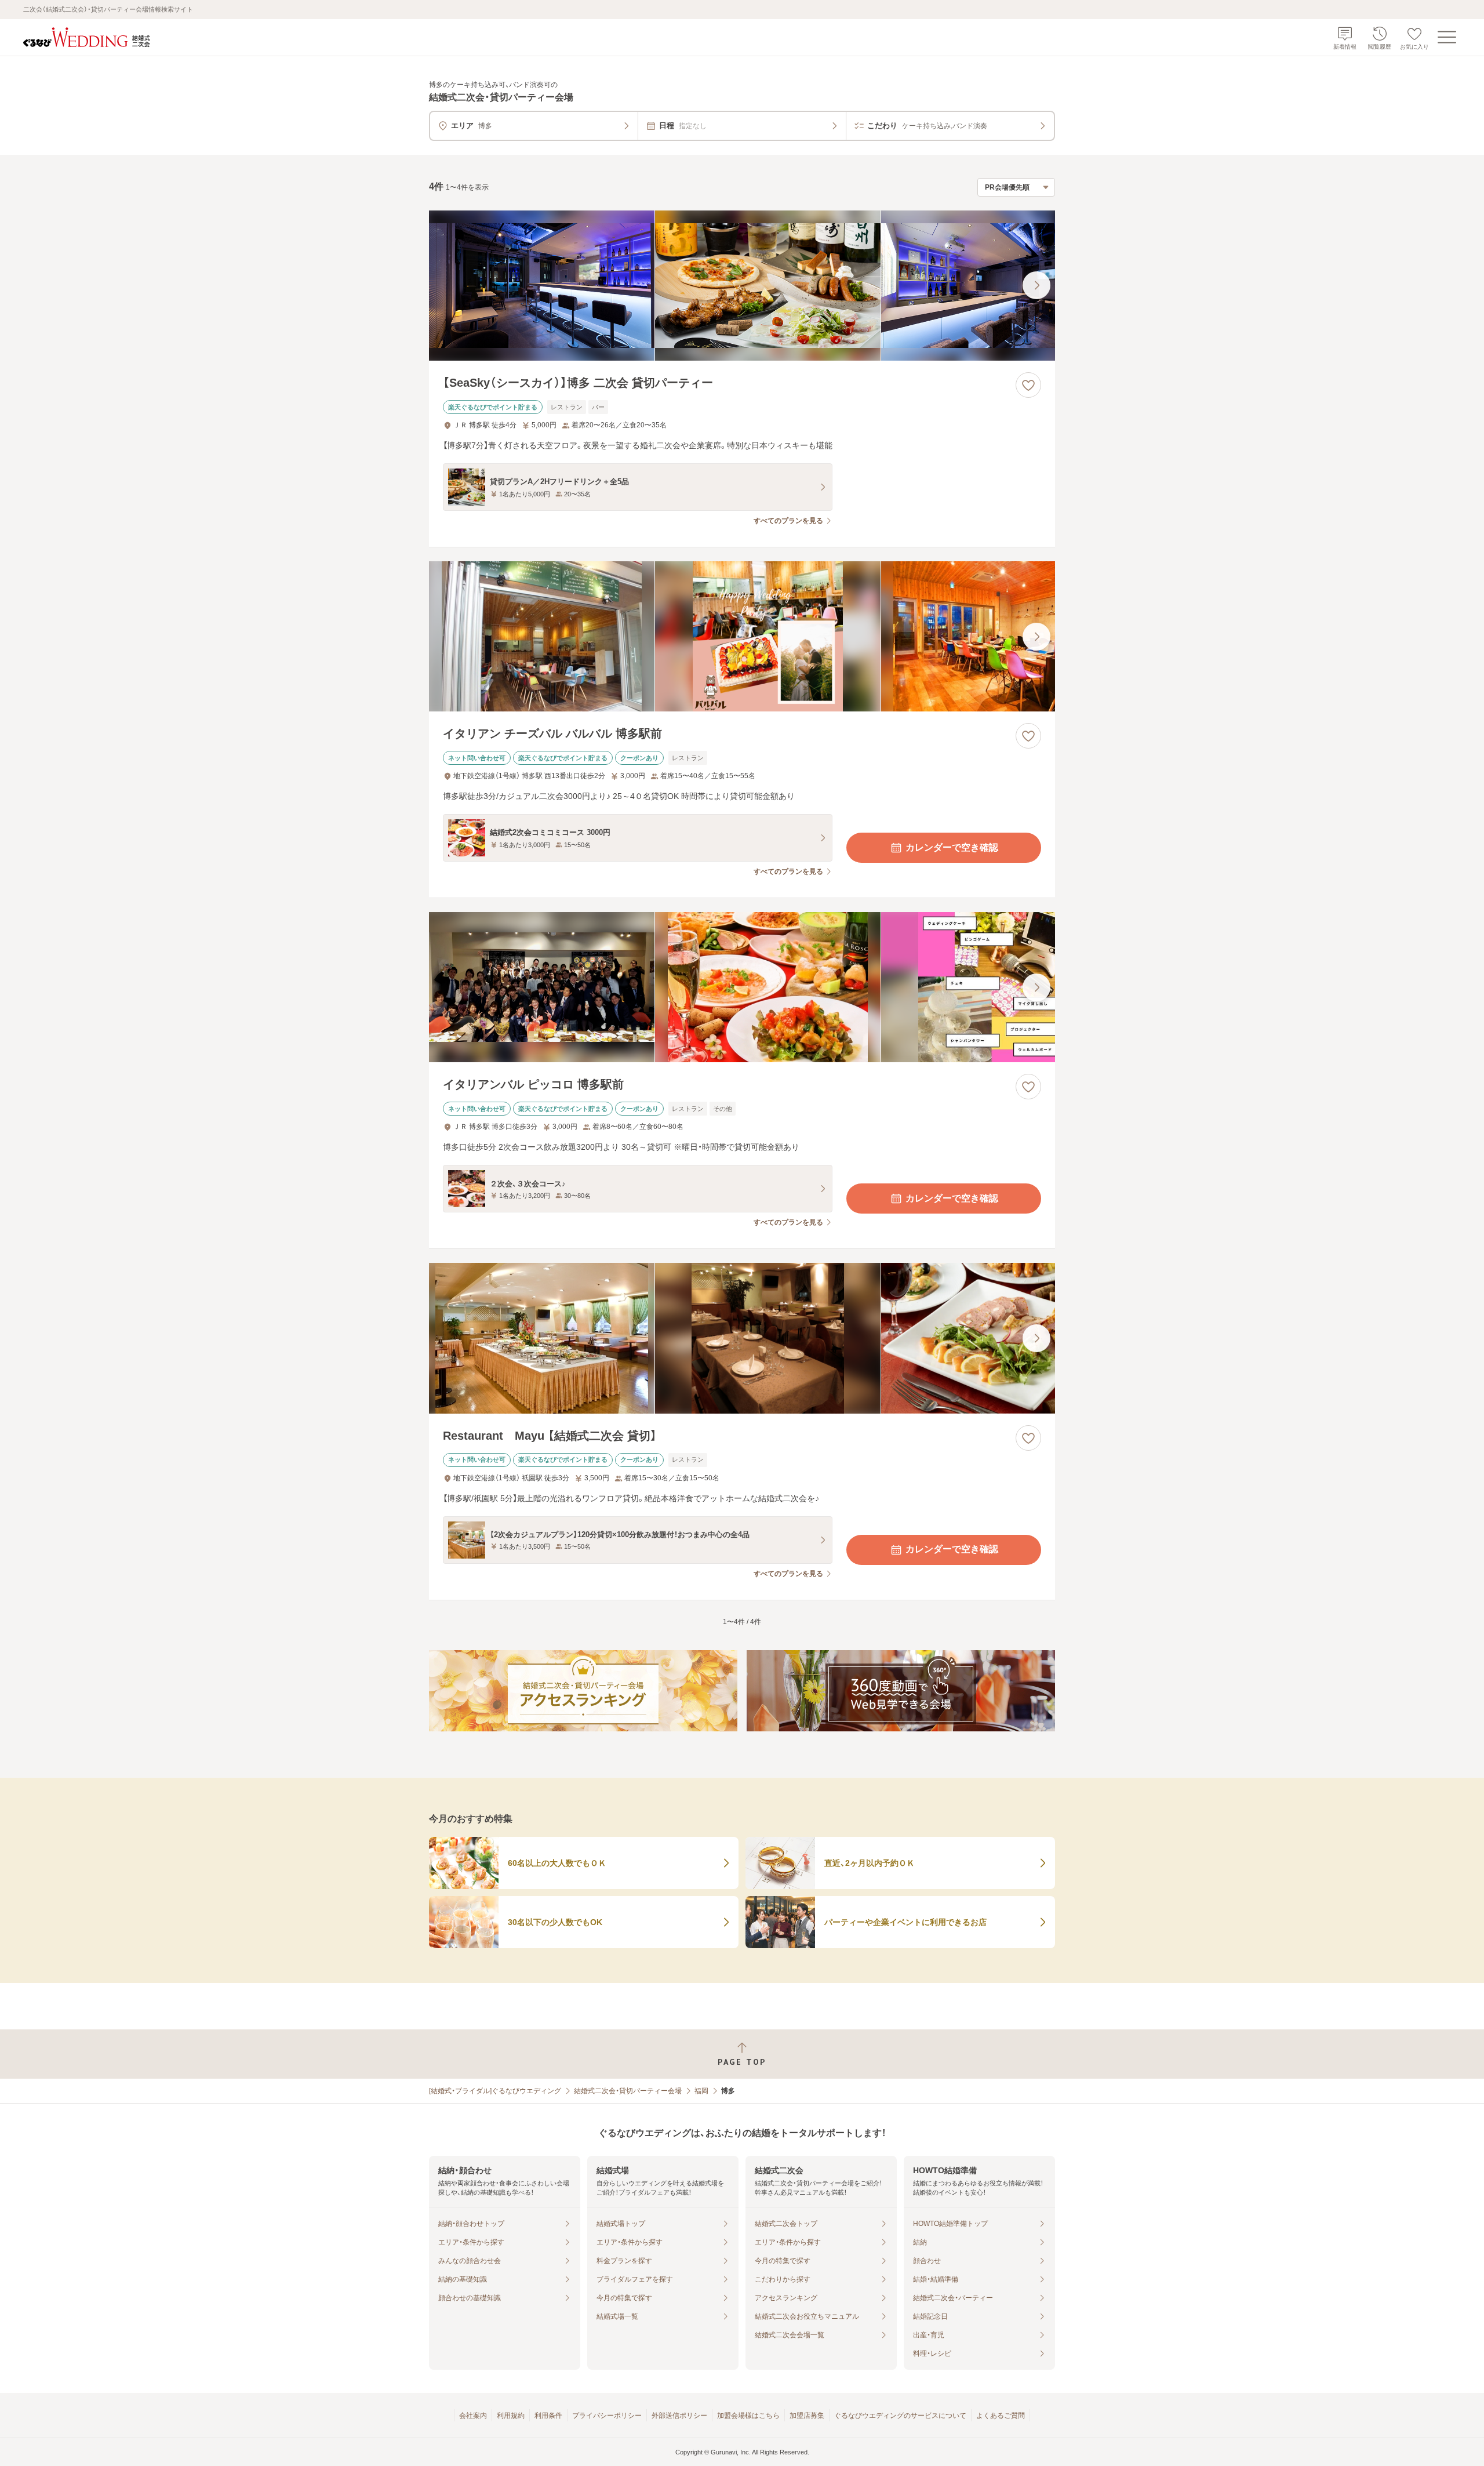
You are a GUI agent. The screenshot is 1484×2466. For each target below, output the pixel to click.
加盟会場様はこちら (748, 2416)
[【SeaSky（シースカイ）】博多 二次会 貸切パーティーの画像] (742, 286)
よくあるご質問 (1001, 2416)
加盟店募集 (807, 2416)
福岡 (701, 2091)
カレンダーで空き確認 (952, 847)
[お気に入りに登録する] (1028, 385)
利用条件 (548, 2416)
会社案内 (473, 2416)
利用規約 (511, 2416)
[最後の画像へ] (1036, 285)
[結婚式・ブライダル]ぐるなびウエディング (495, 2091)
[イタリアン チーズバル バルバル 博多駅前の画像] (742, 636)
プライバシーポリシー (607, 2416)
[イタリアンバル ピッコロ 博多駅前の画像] (742, 987)
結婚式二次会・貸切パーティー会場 (628, 2091)
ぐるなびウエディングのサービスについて (900, 2416)
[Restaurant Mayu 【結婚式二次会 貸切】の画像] (742, 1338)
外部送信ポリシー (679, 2416)
